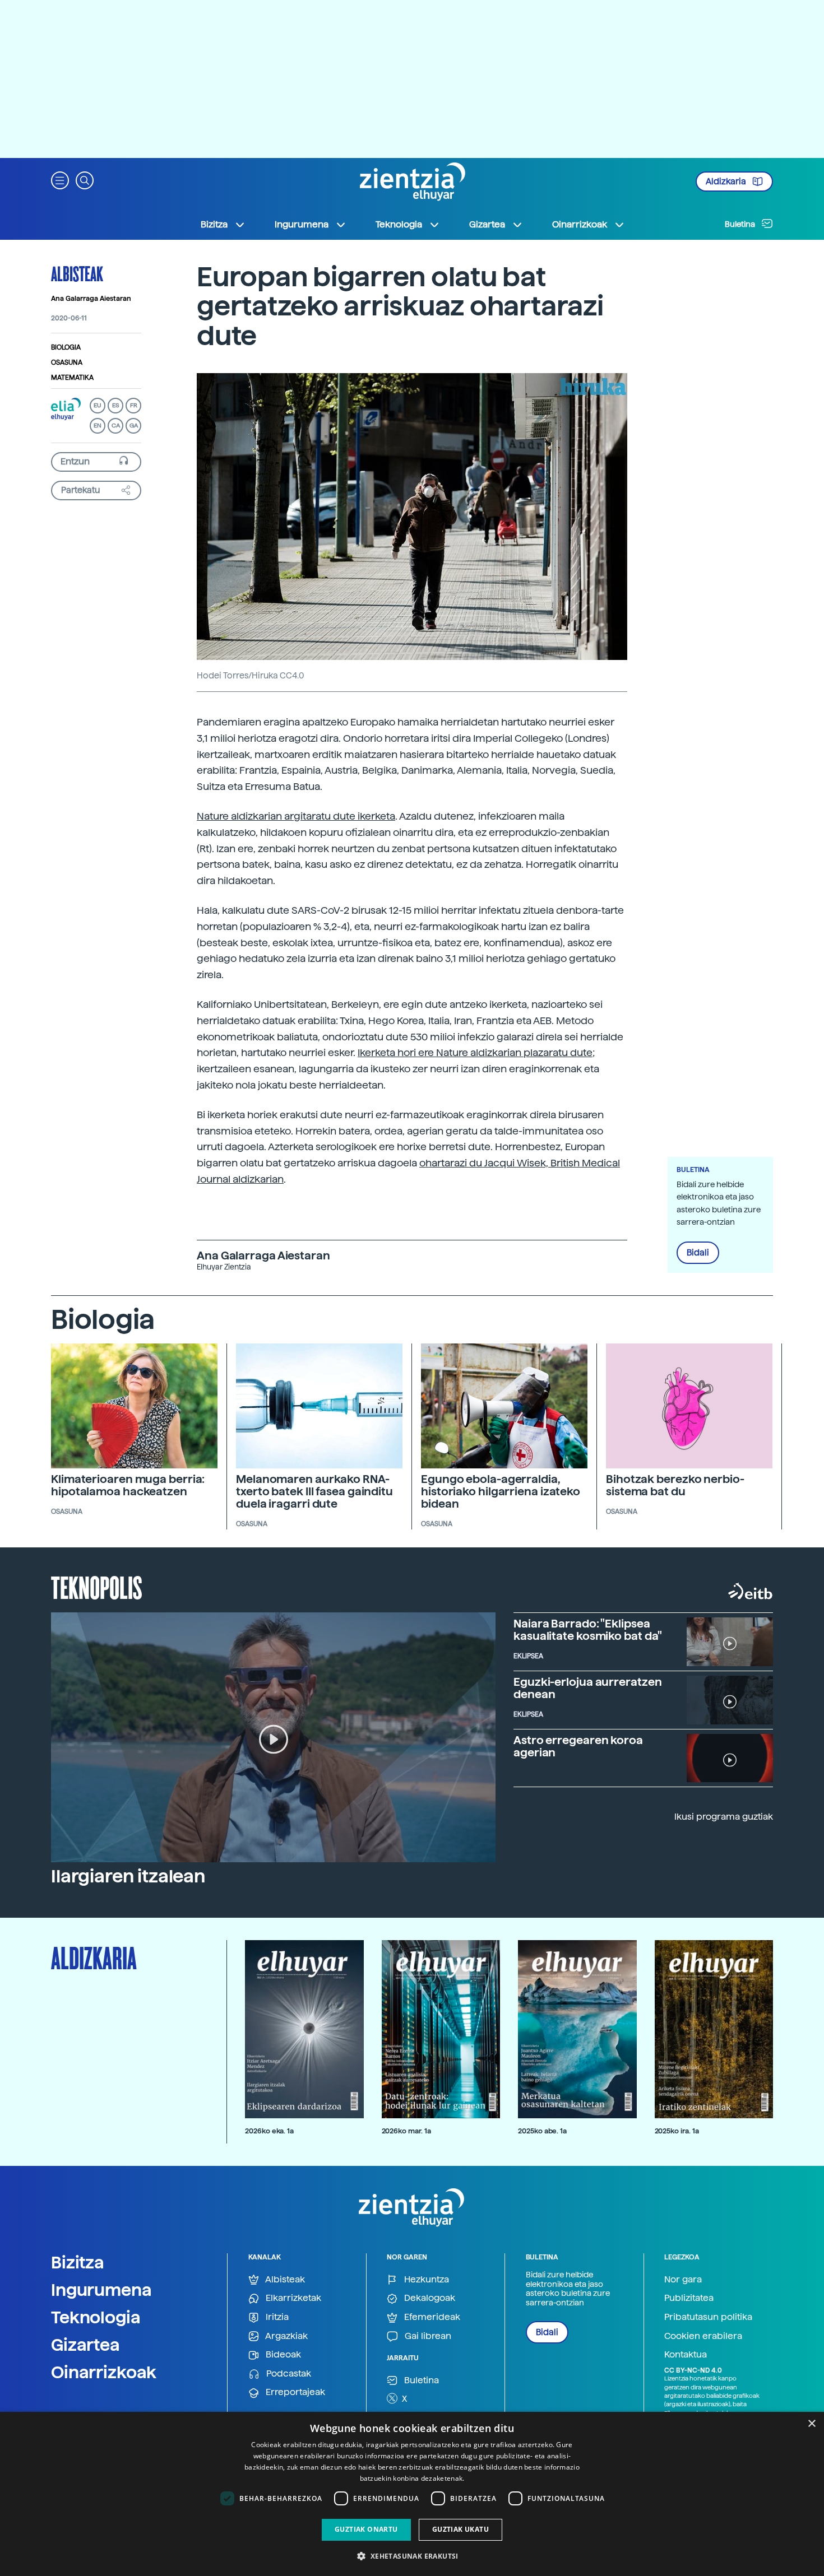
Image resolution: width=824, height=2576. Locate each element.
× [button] (811, 2424)
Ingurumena (101, 2290)
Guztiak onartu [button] (366, 2529)
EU (98, 405)
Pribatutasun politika (708, 2317)
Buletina (741, 224)
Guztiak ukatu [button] (460, 2529)
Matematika (72, 378)
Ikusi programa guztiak (724, 1817)
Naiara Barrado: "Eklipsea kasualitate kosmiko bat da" (588, 1630)
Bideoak (282, 2354)
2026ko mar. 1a (406, 2131)
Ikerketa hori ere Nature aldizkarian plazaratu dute (475, 1052)
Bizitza (78, 2262)
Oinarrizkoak (104, 2372)
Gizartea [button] (487, 224)
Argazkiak (286, 2336)
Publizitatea (689, 2298)
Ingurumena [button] (302, 224)
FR (134, 405)
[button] (60, 180)
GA (134, 426)
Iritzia (276, 2317)
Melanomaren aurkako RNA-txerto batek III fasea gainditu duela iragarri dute (314, 1491)
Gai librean (427, 2336)
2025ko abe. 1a (542, 2131)
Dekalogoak (429, 2298)
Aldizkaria (727, 182)
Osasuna (67, 362)
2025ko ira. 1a (677, 2131)
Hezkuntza (425, 2279)
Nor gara (683, 2279)
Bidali (698, 1253)
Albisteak (77, 273)
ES (115, 405)
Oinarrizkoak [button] (580, 224)
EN (98, 426)
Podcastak (288, 2373)
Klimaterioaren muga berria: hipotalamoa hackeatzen (128, 1485)
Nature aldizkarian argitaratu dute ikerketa (296, 816)
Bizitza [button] (214, 224)
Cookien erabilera (703, 2336)
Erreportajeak (294, 2392)
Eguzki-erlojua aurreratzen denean (587, 1688)
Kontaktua (686, 2354)
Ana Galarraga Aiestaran (91, 299)
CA (116, 426)
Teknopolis (97, 1587)
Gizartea (85, 2345)
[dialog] (412, 2494)
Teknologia (96, 2317)
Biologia (66, 347)
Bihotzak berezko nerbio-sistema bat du (675, 1485)
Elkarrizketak (292, 2298)
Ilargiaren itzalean (128, 1876)
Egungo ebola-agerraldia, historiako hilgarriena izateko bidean (501, 1491)
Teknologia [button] (399, 224)
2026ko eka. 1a (269, 2131)
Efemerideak (431, 2317)
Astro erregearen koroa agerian (578, 1746)
